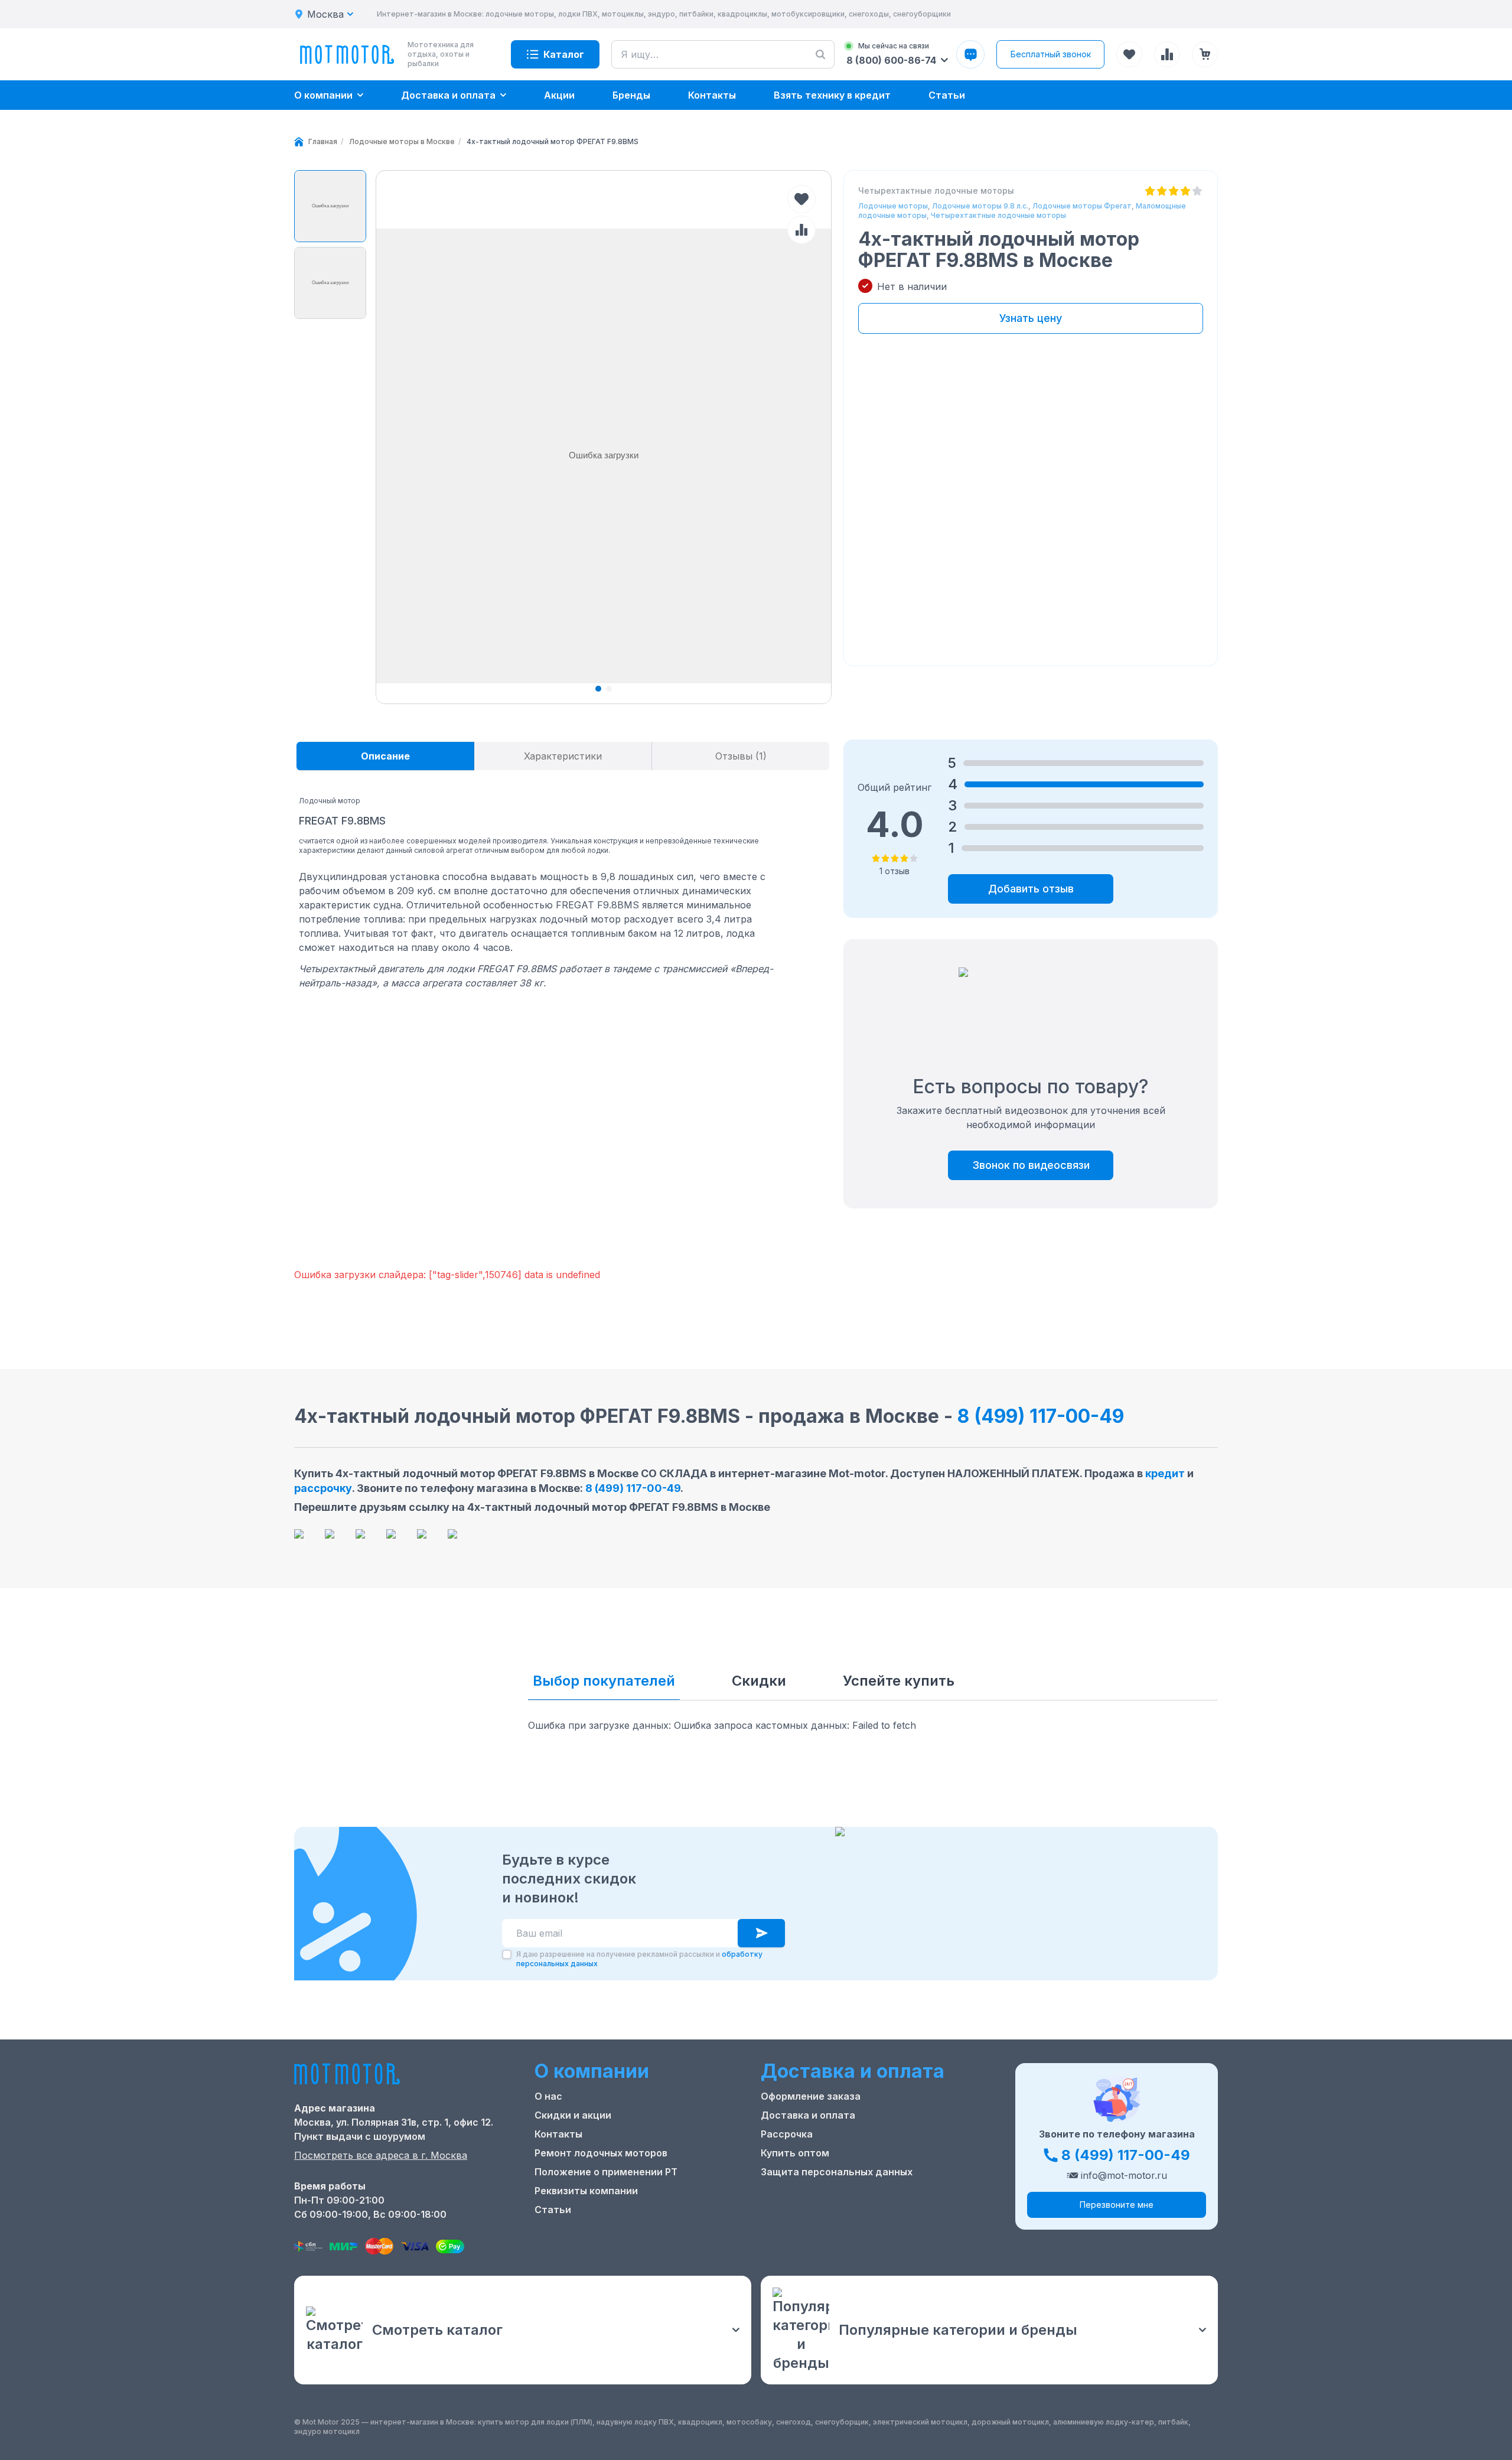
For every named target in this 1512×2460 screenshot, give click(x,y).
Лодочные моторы (893, 206)
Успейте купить (899, 1681)
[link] (553, 142)
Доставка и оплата (808, 2115)
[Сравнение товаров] (1167, 54)
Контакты (558, 2134)
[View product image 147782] (330, 206)
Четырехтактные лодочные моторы (998, 215)
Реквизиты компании (586, 2191)
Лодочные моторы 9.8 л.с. (980, 206)
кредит (1165, 1473)
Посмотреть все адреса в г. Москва (381, 2155)
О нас (548, 2096)
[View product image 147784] (330, 283)
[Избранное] (1129, 54)
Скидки (759, 1681)
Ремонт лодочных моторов (601, 2153)
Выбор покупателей (604, 1681)
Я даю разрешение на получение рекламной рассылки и (639, 1959)
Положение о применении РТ (606, 2172)
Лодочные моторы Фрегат (1082, 206)
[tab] (385, 756)
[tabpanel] (542, 888)
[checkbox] (507, 1954)
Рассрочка (787, 2134)
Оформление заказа (811, 2096)
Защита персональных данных (837, 2172)
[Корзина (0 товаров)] (1205, 54)
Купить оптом (795, 2153)
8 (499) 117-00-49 (1041, 1416)
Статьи (553, 2210)
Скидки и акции (573, 2115)
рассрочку (323, 1488)
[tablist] (563, 756)
